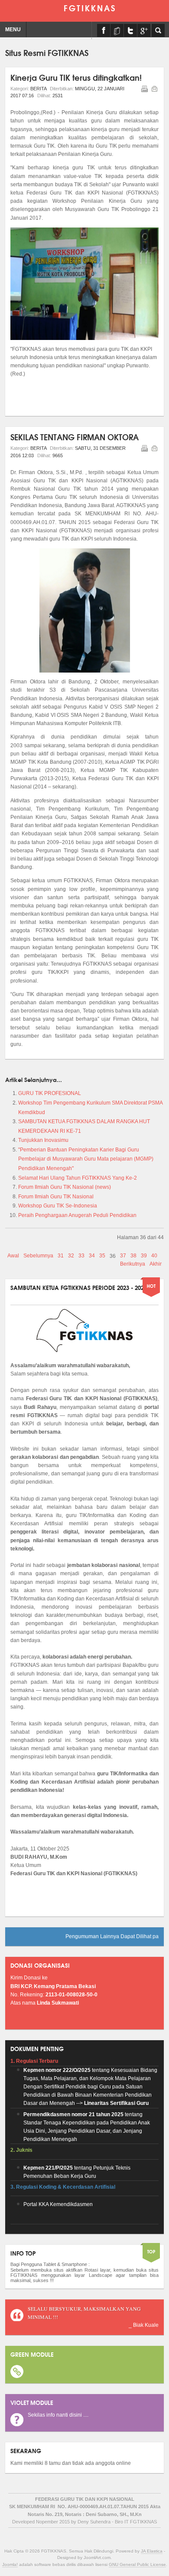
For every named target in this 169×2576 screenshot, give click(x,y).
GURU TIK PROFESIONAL (50, 1093)
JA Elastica (152, 2551)
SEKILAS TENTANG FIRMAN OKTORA (75, 437)
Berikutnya (133, 1264)
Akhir (156, 1264)
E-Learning (117, 30)
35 (102, 1256)
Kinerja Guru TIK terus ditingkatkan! (76, 77)
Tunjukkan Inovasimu (43, 1140)
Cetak (144, 89)
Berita (38, 89)
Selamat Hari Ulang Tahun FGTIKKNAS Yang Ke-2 (78, 1178)
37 (123, 1256)
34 (92, 1256)
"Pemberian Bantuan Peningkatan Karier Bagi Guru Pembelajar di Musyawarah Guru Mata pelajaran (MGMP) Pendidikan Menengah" (86, 1159)
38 (133, 1256)
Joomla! (10, 2564)
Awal (13, 1256)
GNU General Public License (137, 2564)
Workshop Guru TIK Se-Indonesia (58, 1206)
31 (61, 1256)
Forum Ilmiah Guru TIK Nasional (56, 1197)
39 (144, 1256)
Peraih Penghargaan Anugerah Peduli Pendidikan (77, 1215)
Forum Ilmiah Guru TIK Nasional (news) (65, 1187)
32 (71, 1256)
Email (154, 89)
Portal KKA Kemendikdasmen (58, 2204)
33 (81, 1256)
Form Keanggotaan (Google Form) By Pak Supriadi (144, 30)
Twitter (130, 30)
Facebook (104, 30)
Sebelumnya (38, 1256)
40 (154, 1256)
